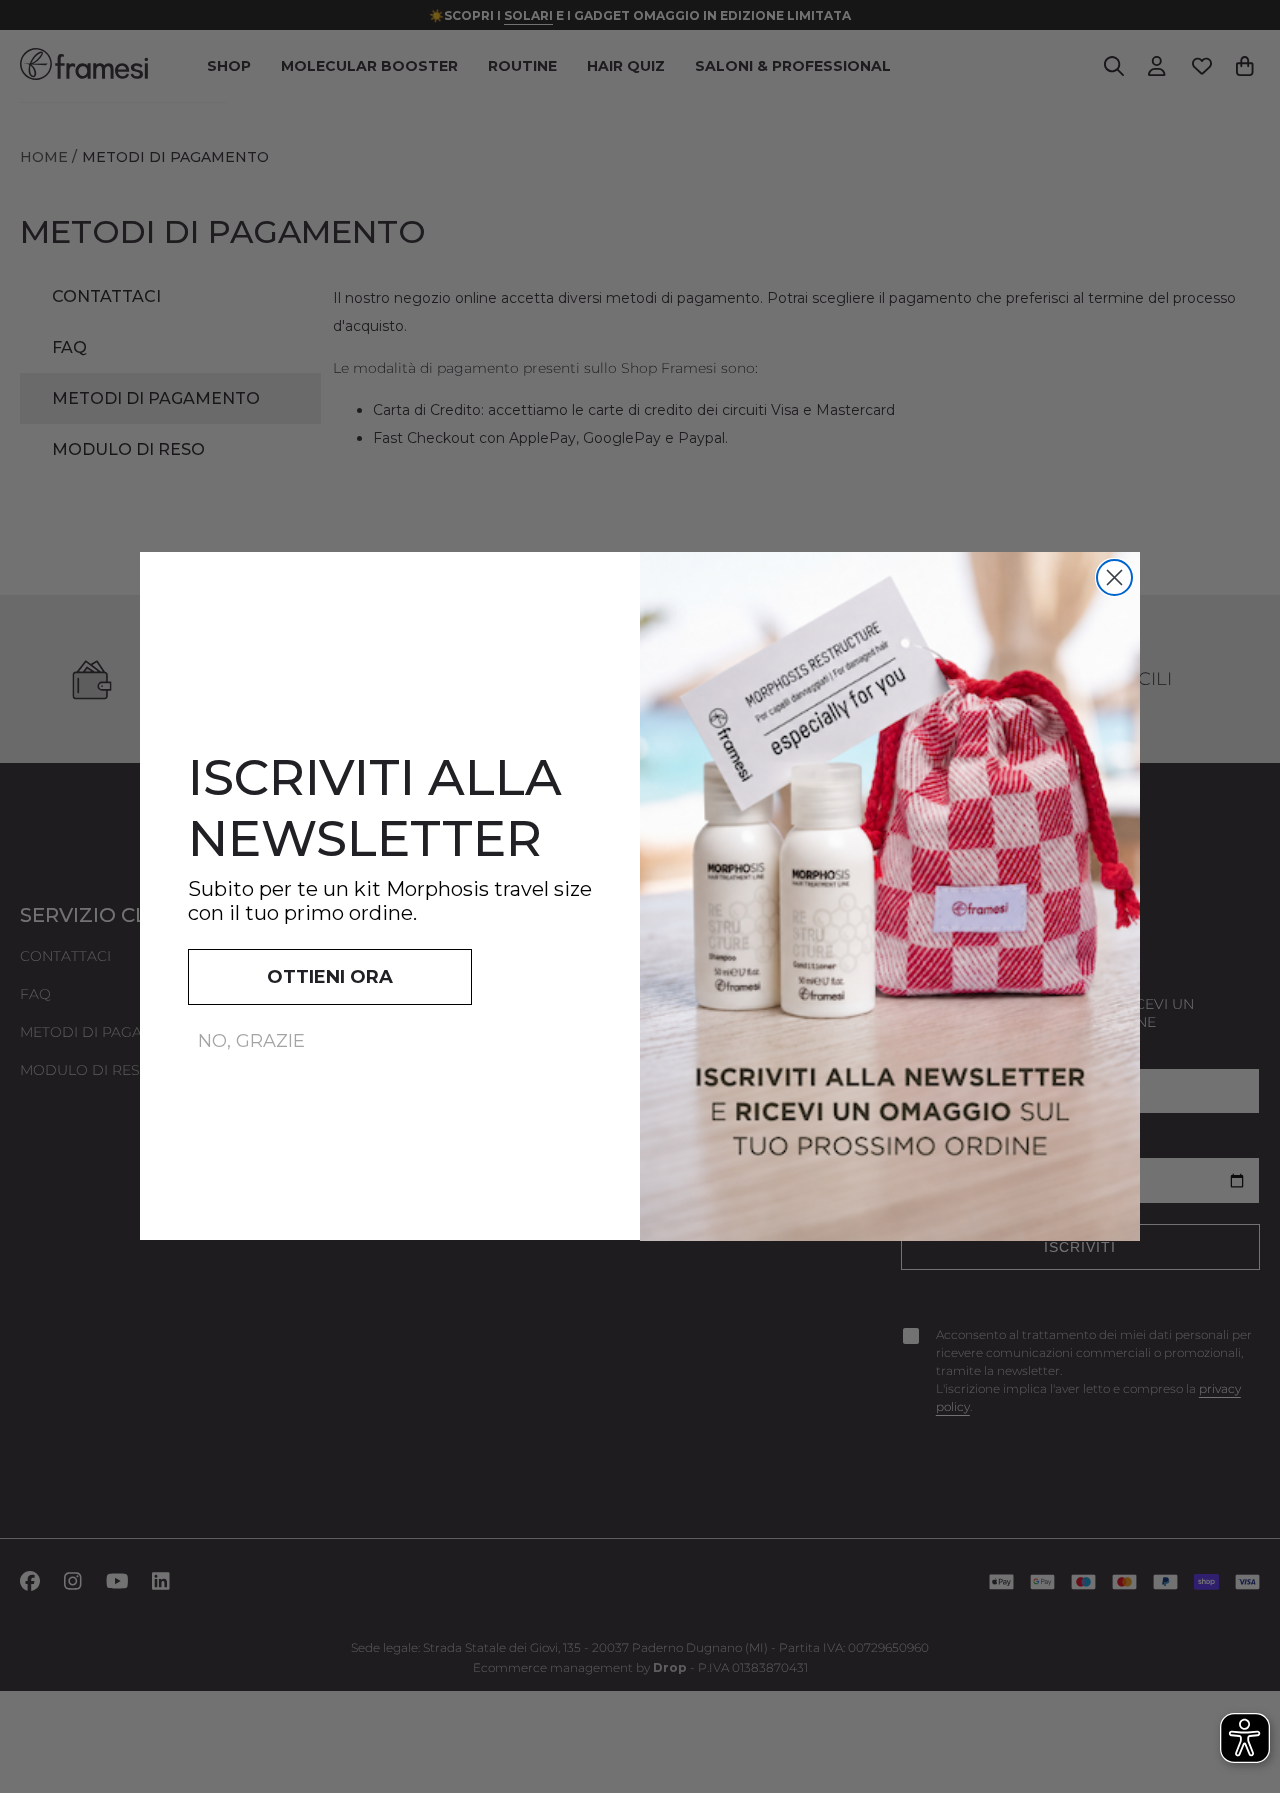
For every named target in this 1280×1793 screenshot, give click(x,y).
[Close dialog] (1114, 577)
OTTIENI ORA (330, 978)
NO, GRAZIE (251, 1042)
